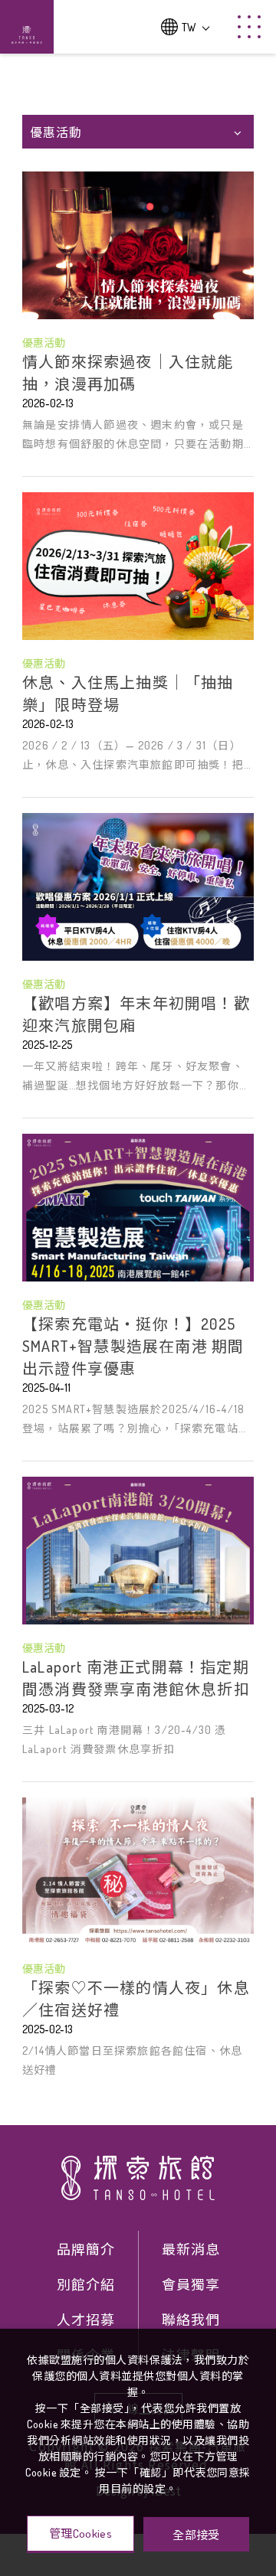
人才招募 (86, 2320)
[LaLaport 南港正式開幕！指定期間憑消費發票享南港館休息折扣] (138, 1551)
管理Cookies (80, 2534)
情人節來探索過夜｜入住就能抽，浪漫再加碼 (128, 372)
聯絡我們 (191, 2320)
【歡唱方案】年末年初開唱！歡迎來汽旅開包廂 (136, 1014)
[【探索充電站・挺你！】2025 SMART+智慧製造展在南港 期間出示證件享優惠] (138, 1208)
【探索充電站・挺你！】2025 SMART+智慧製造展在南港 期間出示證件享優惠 (133, 1346)
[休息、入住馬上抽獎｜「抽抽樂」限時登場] (138, 566)
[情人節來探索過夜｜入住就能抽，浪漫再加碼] (138, 245)
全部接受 (196, 2534)
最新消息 (191, 2249)
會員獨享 (191, 2284)
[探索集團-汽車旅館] (138, 2178)
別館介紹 (86, 2284)
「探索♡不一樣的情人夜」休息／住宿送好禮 (136, 1998)
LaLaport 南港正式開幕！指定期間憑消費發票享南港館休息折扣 (136, 1678)
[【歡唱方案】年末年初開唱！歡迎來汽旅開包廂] (138, 887)
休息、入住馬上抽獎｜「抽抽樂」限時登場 (128, 693)
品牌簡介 (86, 2249)
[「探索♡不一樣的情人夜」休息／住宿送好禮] (138, 1871)
